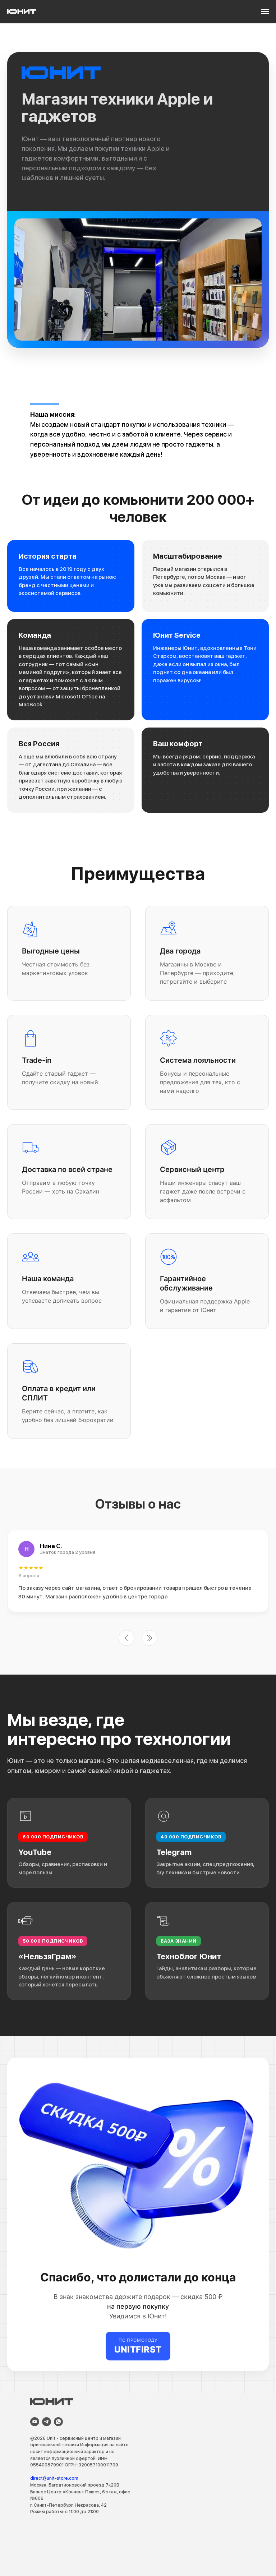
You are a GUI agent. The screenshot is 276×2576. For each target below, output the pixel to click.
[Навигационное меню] (265, 11)
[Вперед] (149, 1638)
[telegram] (47, 2422)
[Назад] (126, 1638)
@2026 (38, 2438)
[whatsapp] (58, 2422)
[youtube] (35, 2422)
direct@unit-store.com (54, 2478)
